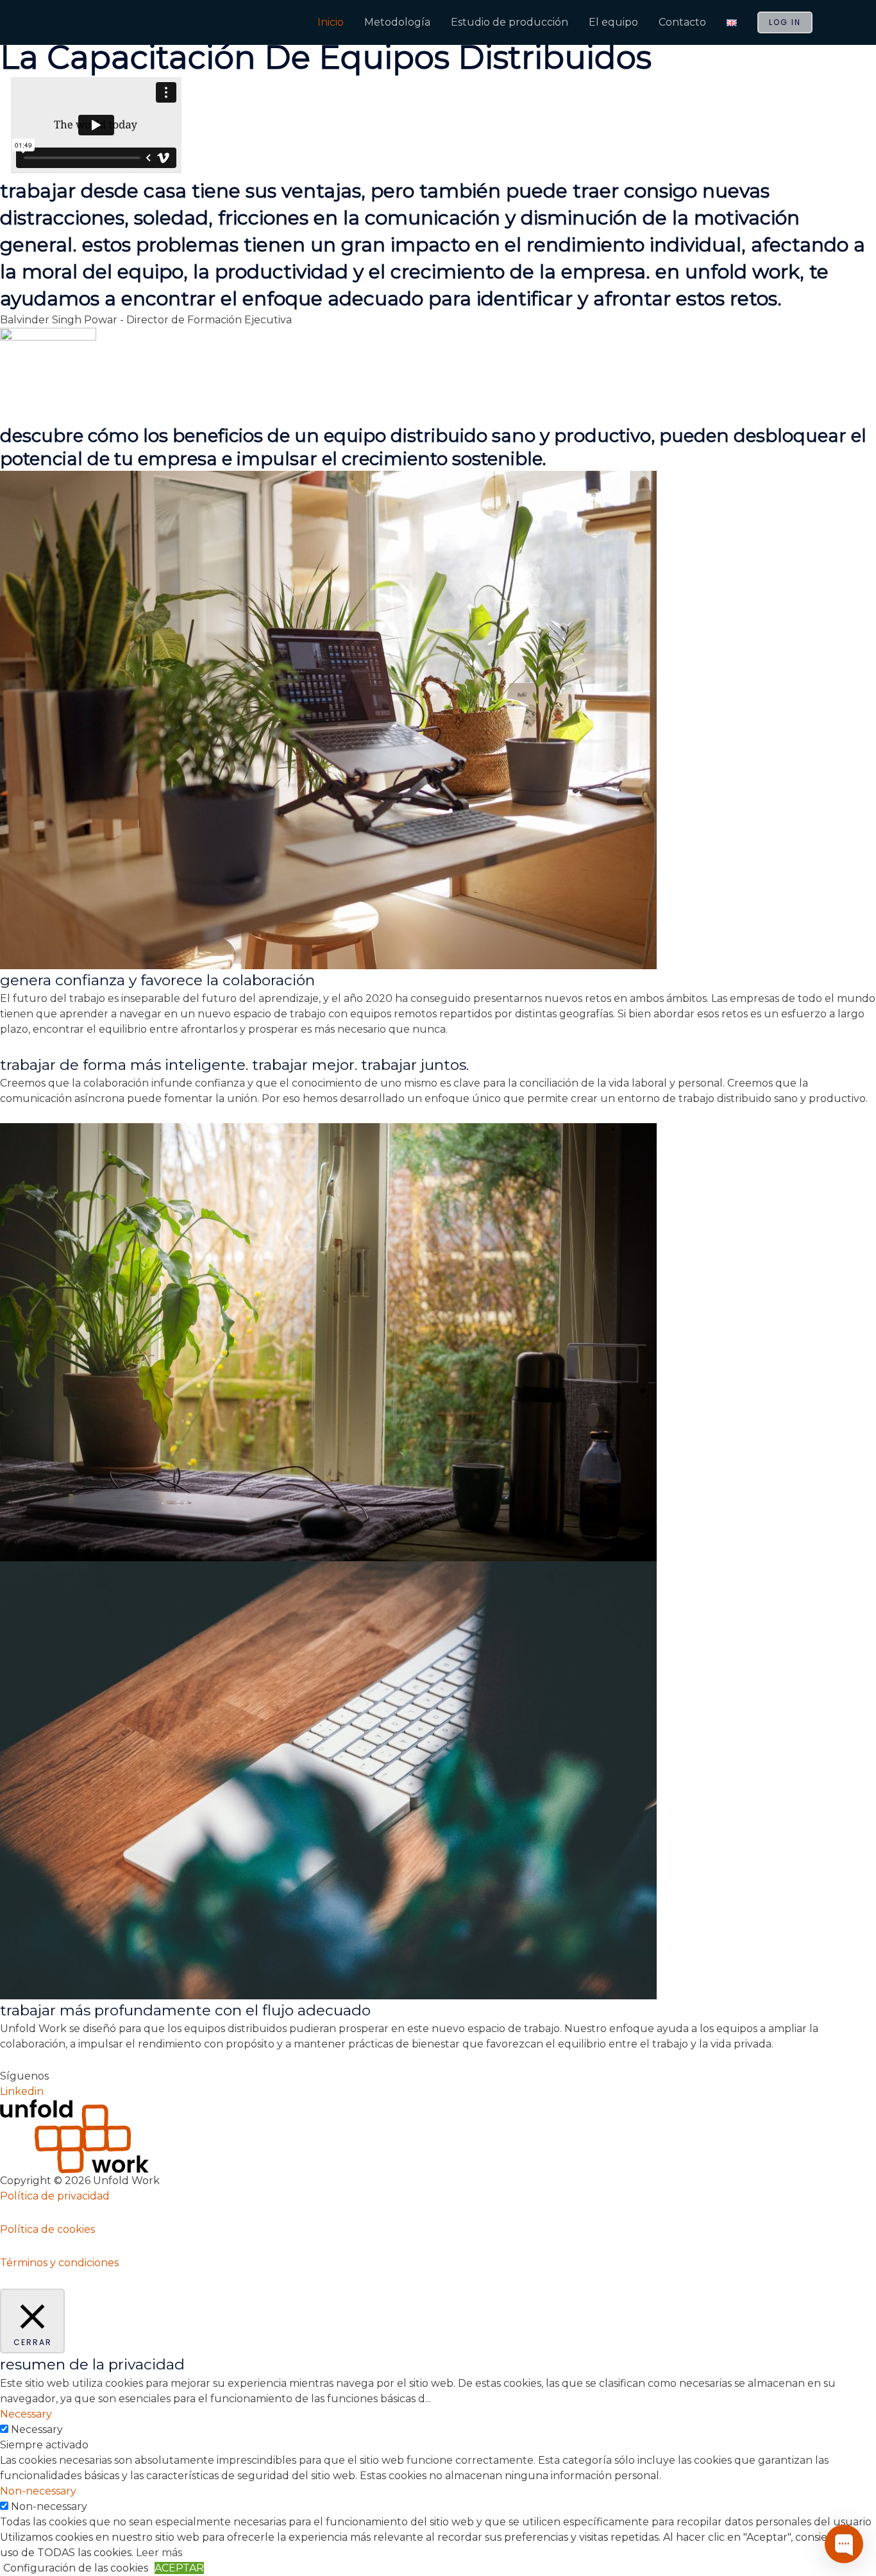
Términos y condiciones (59, 2263)
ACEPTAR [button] (179, 2568)
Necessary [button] (26, 2414)
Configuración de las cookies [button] (76, 2568)
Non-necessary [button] (38, 2491)
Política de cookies (47, 2229)
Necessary (37, 2429)
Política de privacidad (55, 2196)
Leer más (159, 2553)
